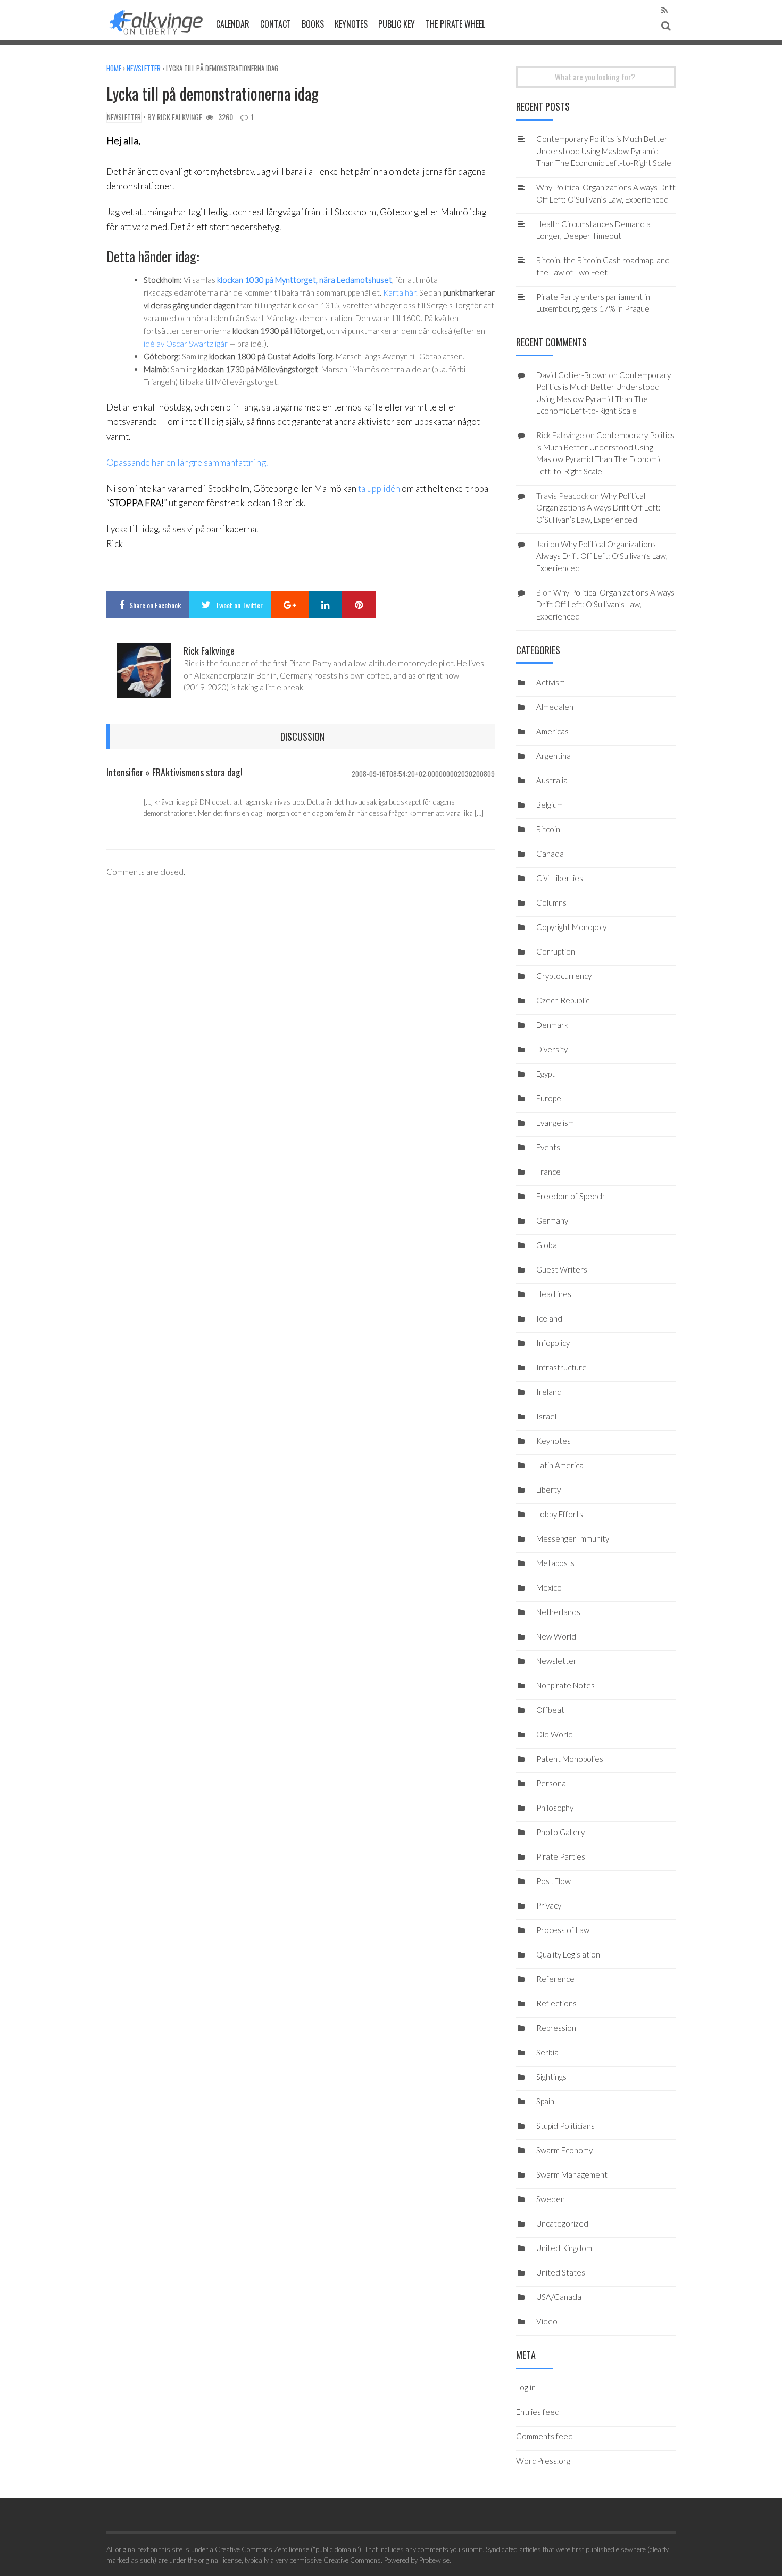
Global (547, 1245)
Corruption (556, 951)
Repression (556, 2028)
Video (547, 2321)
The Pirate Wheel (455, 24)
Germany (552, 1220)
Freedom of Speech (571, 1196)
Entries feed (538, 2412)
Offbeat (550, 1710)
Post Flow (554, 1881)
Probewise (434, 2560)
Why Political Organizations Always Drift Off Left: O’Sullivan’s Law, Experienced (598, 508)
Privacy (549, 1905)
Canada (550, 854)
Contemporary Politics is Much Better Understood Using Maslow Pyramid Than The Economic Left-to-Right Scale (604, 151)
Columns (551, 902)
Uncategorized (562, 2223)
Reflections (556, 2003)
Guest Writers (562, 1269)
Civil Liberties (560, 878)
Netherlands (558, 1612)
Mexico (549, 1587)
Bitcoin (548, 829)
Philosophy (555, 1808)
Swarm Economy (564, 2150)
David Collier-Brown (572, 375)
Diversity (552, 1049)
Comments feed (544, 2436)
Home (114, 68)
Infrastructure (561, 1367)
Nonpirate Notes (565, 1685)
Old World (555, 1734)
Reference (555, 1979)
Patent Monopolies (570, 1759)
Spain (545, 2101)
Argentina (554, 756)
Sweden (551, 2199)
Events (548, 1147)
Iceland (549, 1318)
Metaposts (555, 1563)
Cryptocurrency (564, 976)
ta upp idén (379, 488)
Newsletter (144, 68)
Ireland (549, 1392)
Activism (551, 682)
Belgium (550, 805)
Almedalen (555, 707)
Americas (552, 731)
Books (313, 24)
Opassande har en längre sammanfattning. (187, 462)
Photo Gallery (560, 1832)
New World (556, 1636)
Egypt (546, 1074)
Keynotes (351, 24)
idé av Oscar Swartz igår (186, 344)
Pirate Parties (561, 1856)
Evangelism (555, 1123)
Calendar (233, 24)
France (548, 1172)
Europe (549, 1098)
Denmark (552, 1025)
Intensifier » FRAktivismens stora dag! (174, 772)
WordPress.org (543, 2461)
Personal (552, 1783)
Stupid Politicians (565, 2126)
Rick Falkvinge (180, 117)
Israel (546, 1416)
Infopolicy (553, 1343)
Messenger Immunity (573, 1538)
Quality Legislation (568, 1954)
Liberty (548, 1490)
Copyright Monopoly (571, 927)
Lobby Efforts (560, 1514)
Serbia (547, 2052)
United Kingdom (564, 2248)
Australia (552, 780)
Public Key (397, 24)
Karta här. (400, 292)
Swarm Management (572, 2174)
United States (561, 2272)
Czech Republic (563, 1000)
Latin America (560, 1465)
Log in (526, 2387)
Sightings (551, 2077)
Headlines (554, 1294)
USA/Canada (559, 2297)
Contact (276, 24)
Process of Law (563, 1930)
